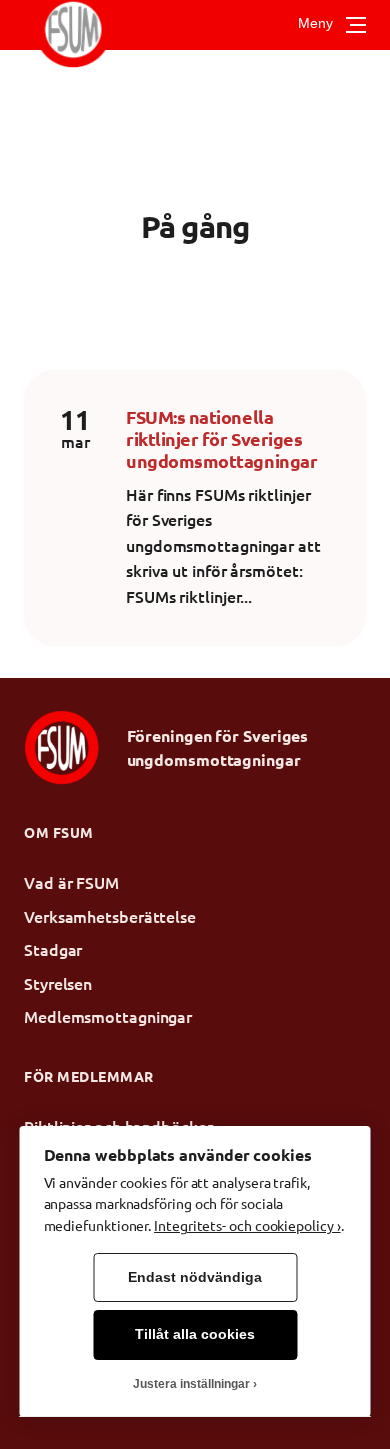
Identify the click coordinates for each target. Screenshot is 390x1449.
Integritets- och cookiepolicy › (247, 1225)
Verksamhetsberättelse (110, 916)
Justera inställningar (191, 1384)
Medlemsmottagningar (108, 1016)
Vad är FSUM (71, 882)
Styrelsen (58, 983)
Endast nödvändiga (195, 1277)
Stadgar (53, 949)
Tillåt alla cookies (195, 1334)
